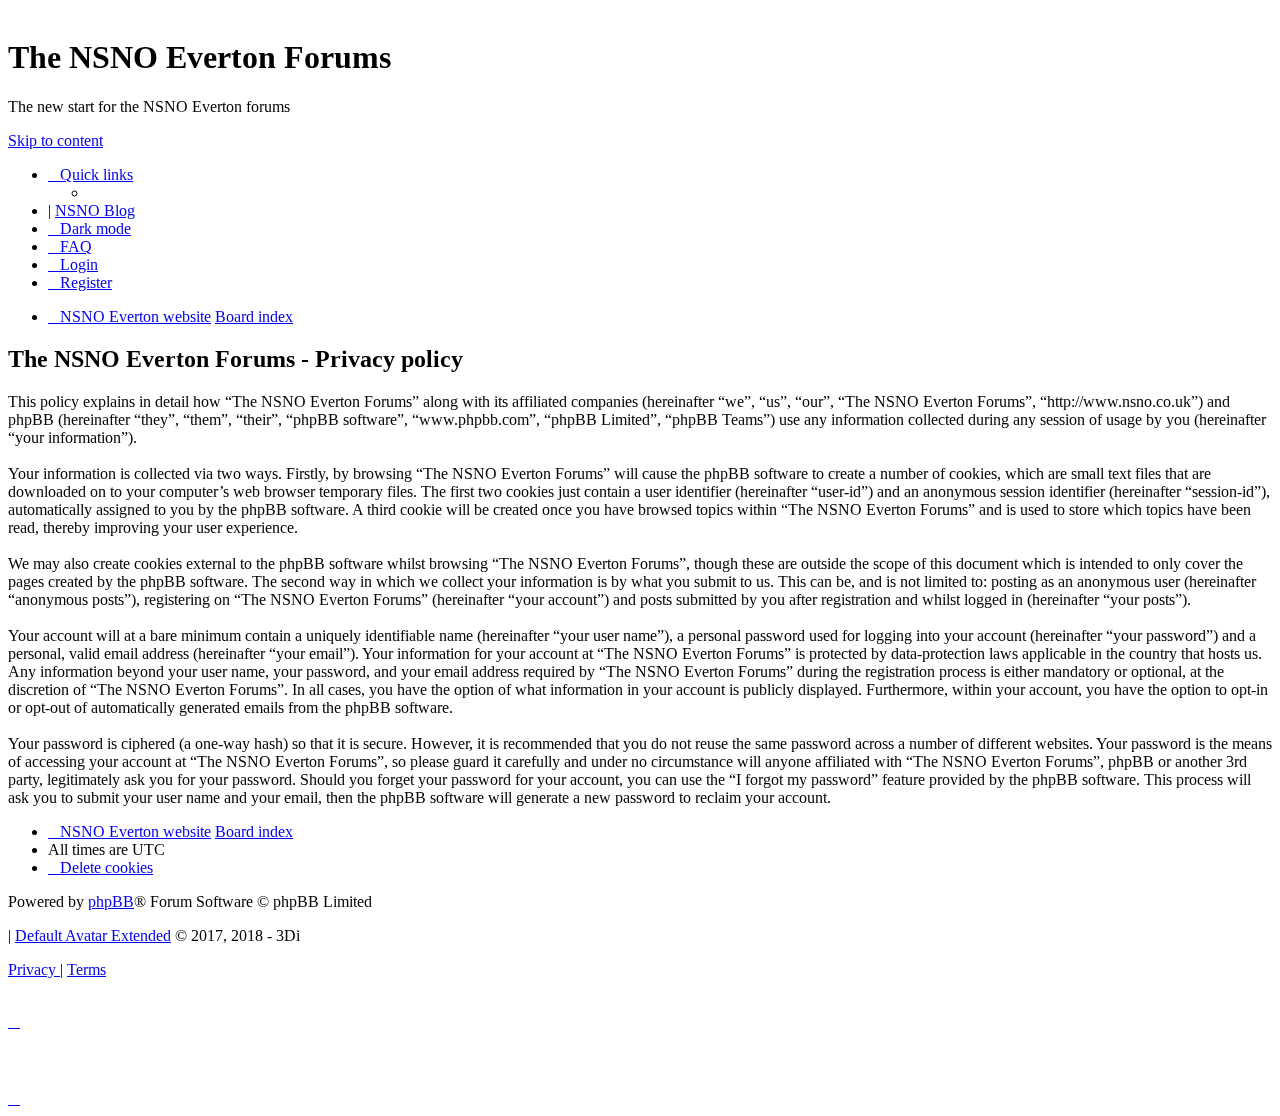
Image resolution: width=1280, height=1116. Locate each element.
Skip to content (55, 140)
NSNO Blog (95, 210)
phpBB (111, 901)
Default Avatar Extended (93, 935)
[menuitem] (70, 246)
